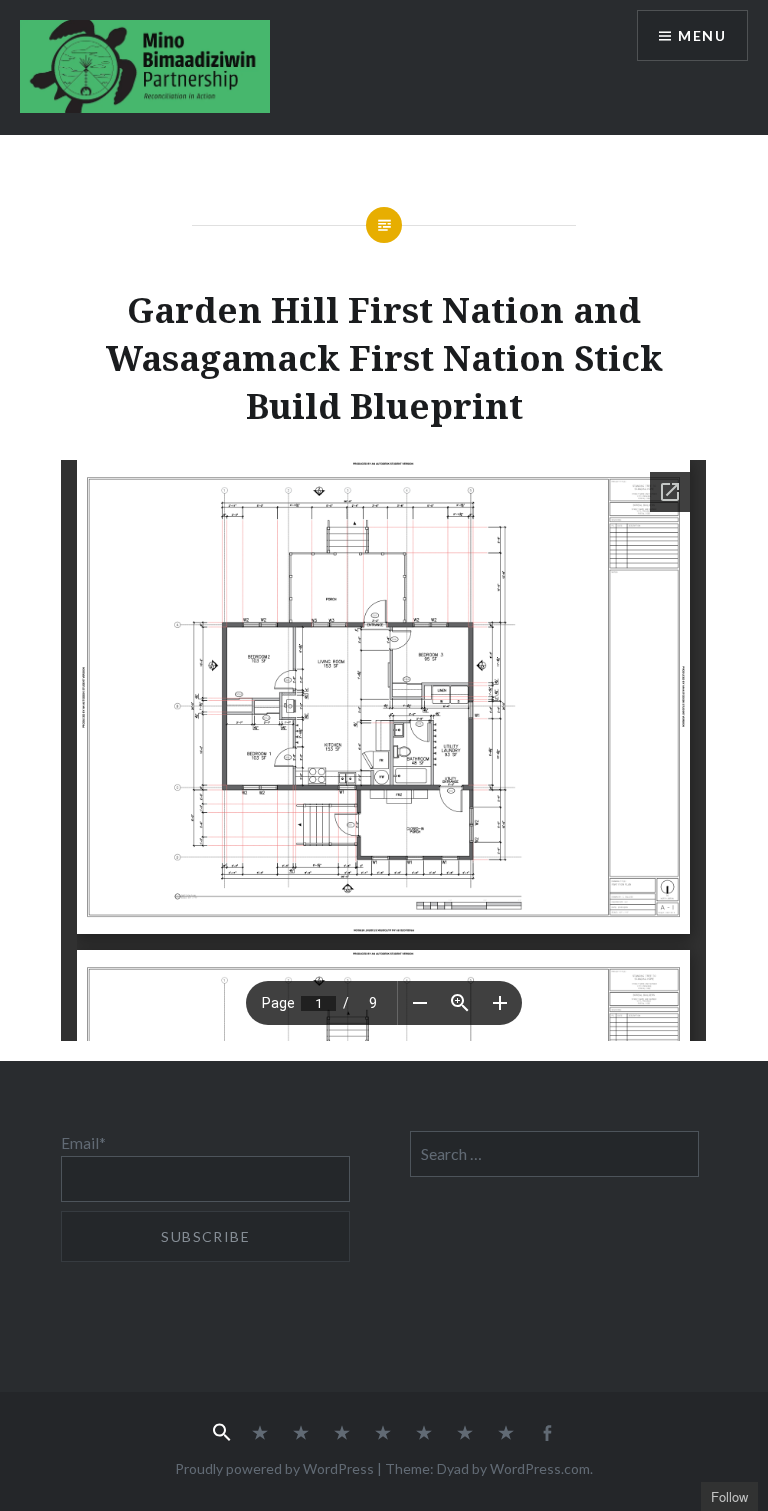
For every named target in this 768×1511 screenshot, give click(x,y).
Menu (702, 35)
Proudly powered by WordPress (274, 1468)
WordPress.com (540, 1468)
